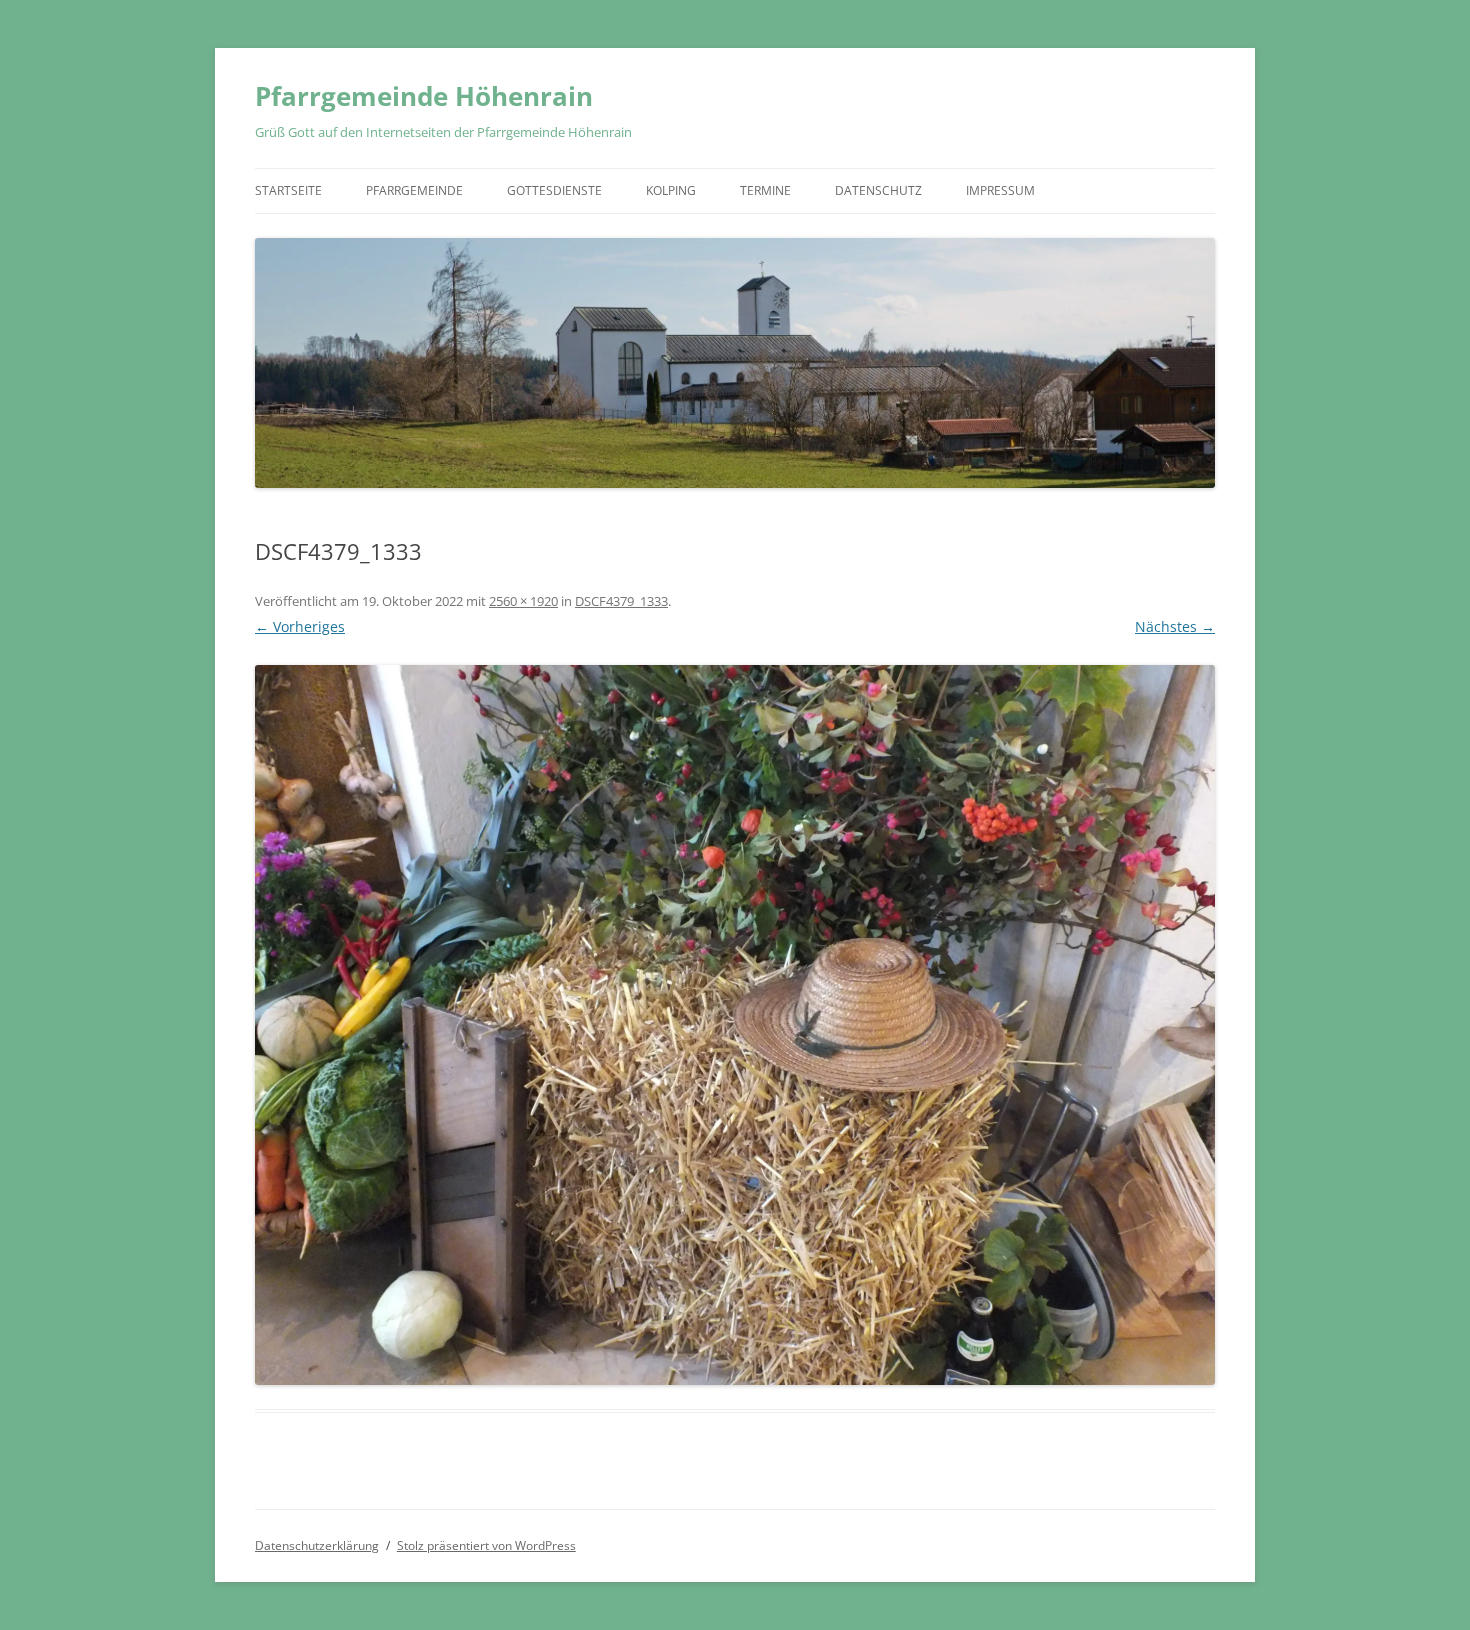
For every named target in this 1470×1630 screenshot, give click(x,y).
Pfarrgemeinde (414, 190)
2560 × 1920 (523, 601)
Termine (765, 190)
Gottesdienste (554, 190)
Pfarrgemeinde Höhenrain (424, 96)
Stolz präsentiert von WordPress (486, 1545)
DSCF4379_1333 (621, 601)
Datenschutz (878, 190)
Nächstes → (1175, 626)
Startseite (288, 190)
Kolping (671, 190)
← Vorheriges (300, 626)
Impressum (1000, 190)
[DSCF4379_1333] (735, 1025)
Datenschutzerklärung (317, 1545)
